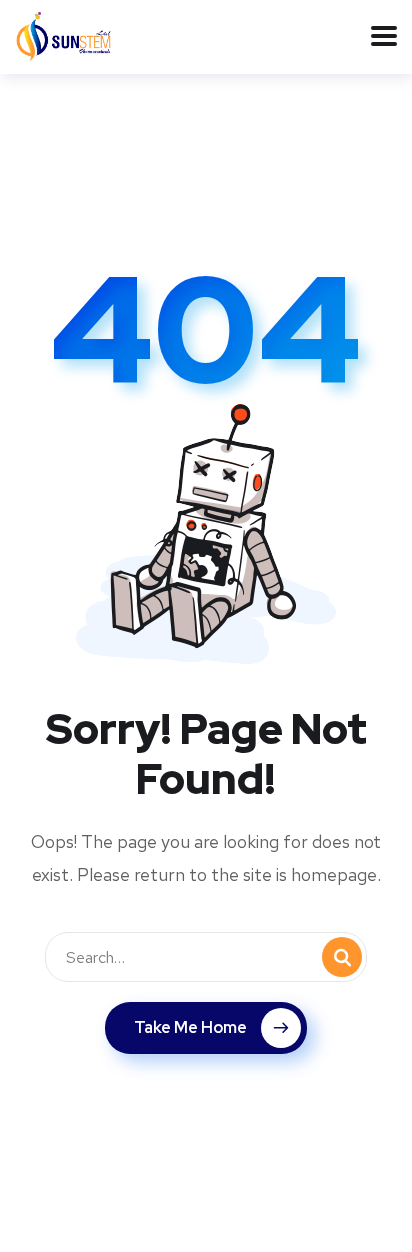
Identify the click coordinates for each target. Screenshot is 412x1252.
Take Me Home (190, 1027)
